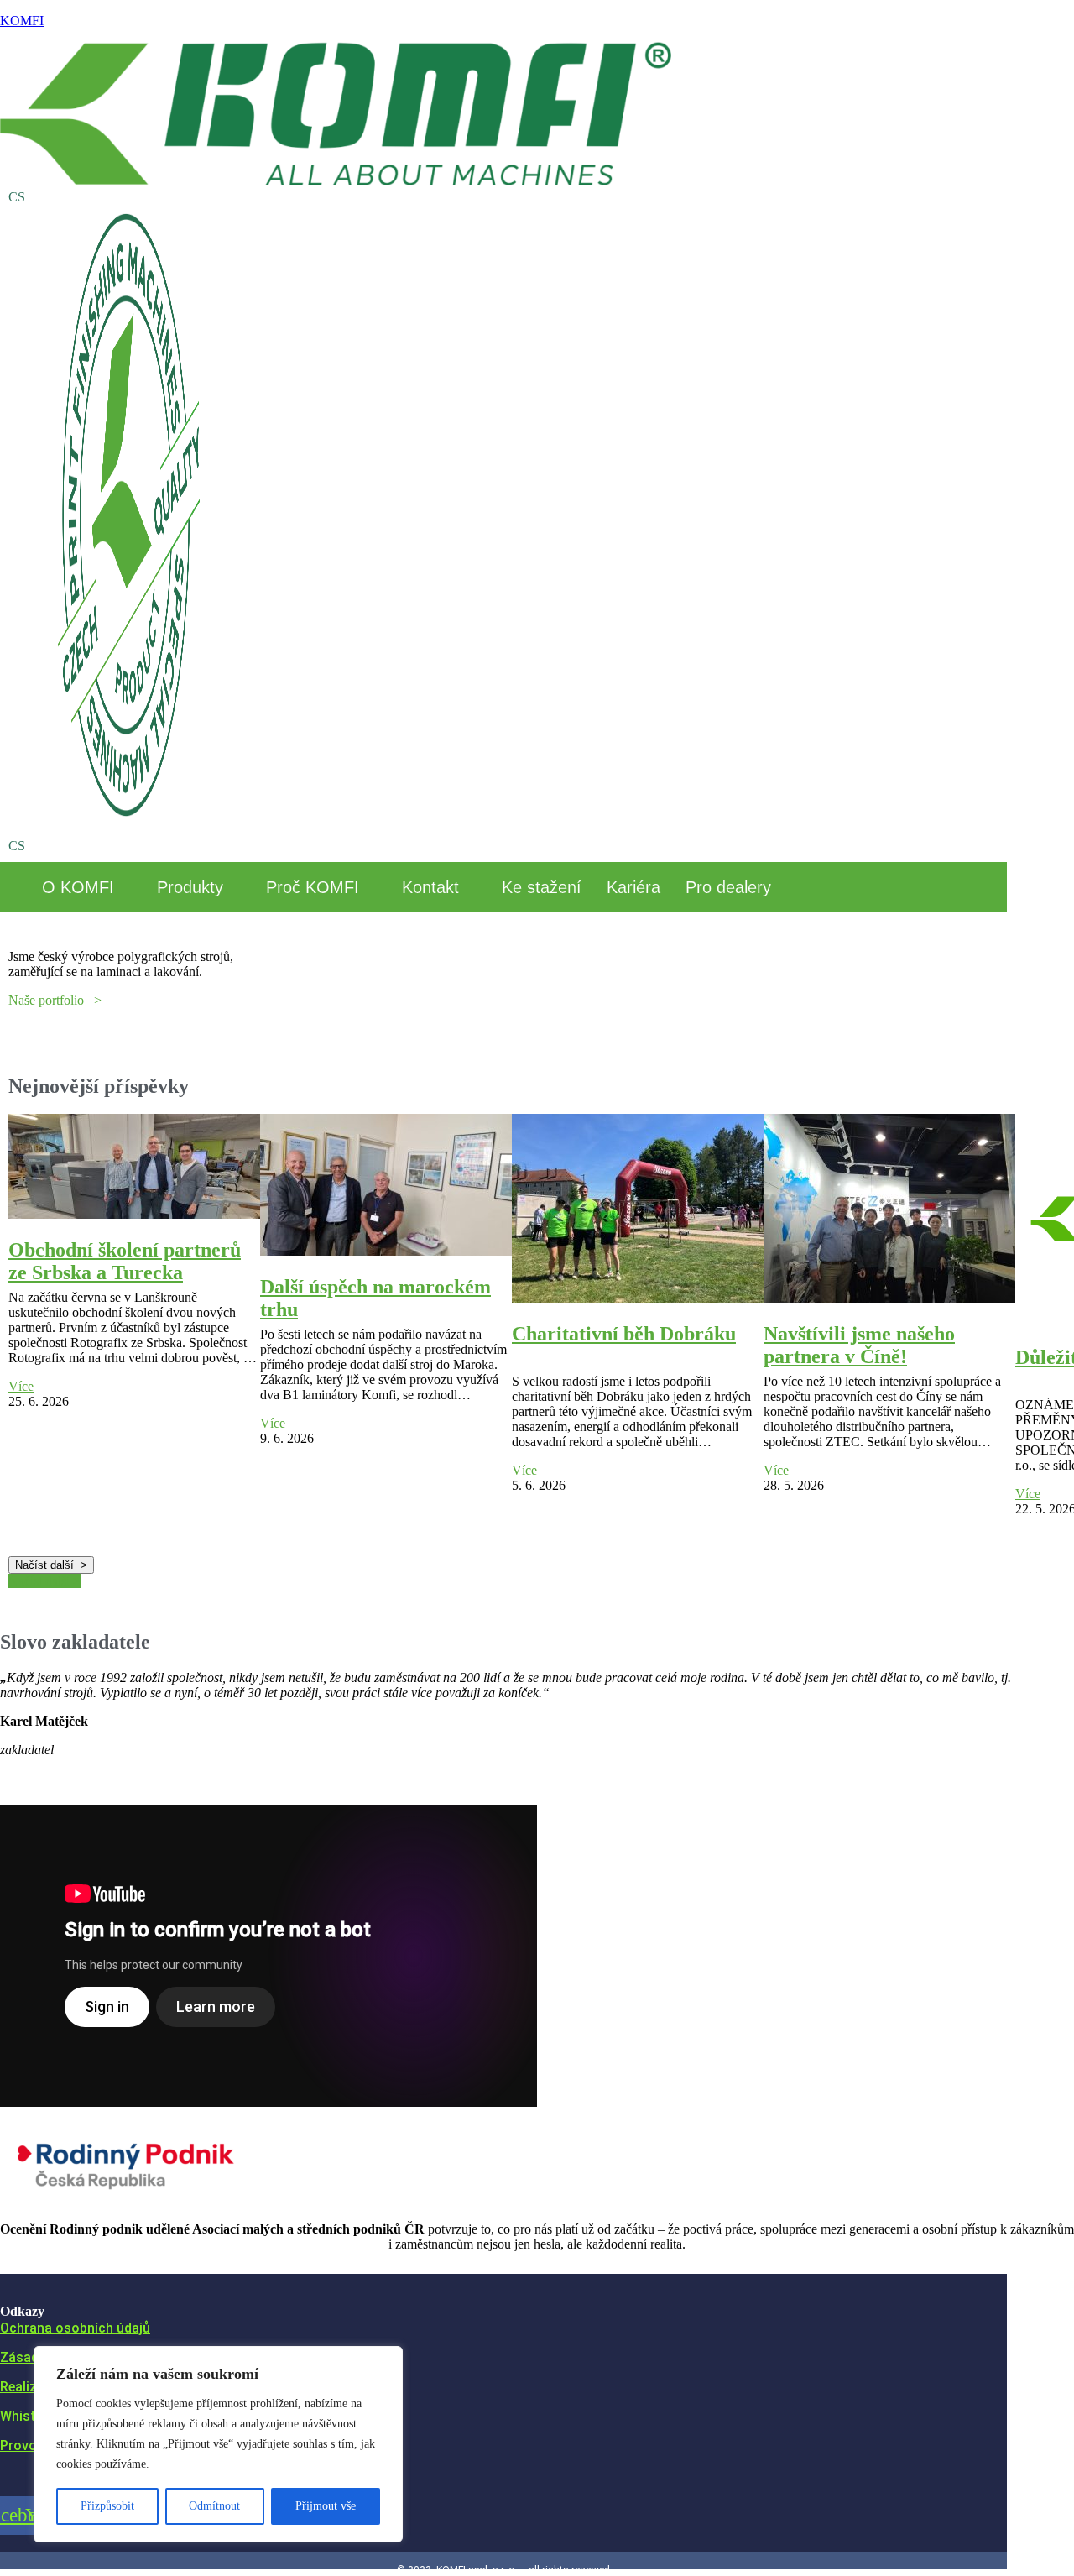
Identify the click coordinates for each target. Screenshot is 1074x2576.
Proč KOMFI (313, 887)
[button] (87, 887)
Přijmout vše (326, 2506)
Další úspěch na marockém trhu (375, 1298)
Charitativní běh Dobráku (624, 1334)
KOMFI (22, 21)
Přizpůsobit (107, 2506)
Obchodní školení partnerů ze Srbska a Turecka (125, 1261)
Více (21, 1386)
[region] (218, 2444)
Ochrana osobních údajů (75, 2328)
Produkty (190, 887)
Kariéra (633, 887)
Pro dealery (728, 887)
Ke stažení (542, 887)
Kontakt (430, 887)
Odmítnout (214, 2506)
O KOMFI (78, 887)
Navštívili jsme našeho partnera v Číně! (859, 1345)
